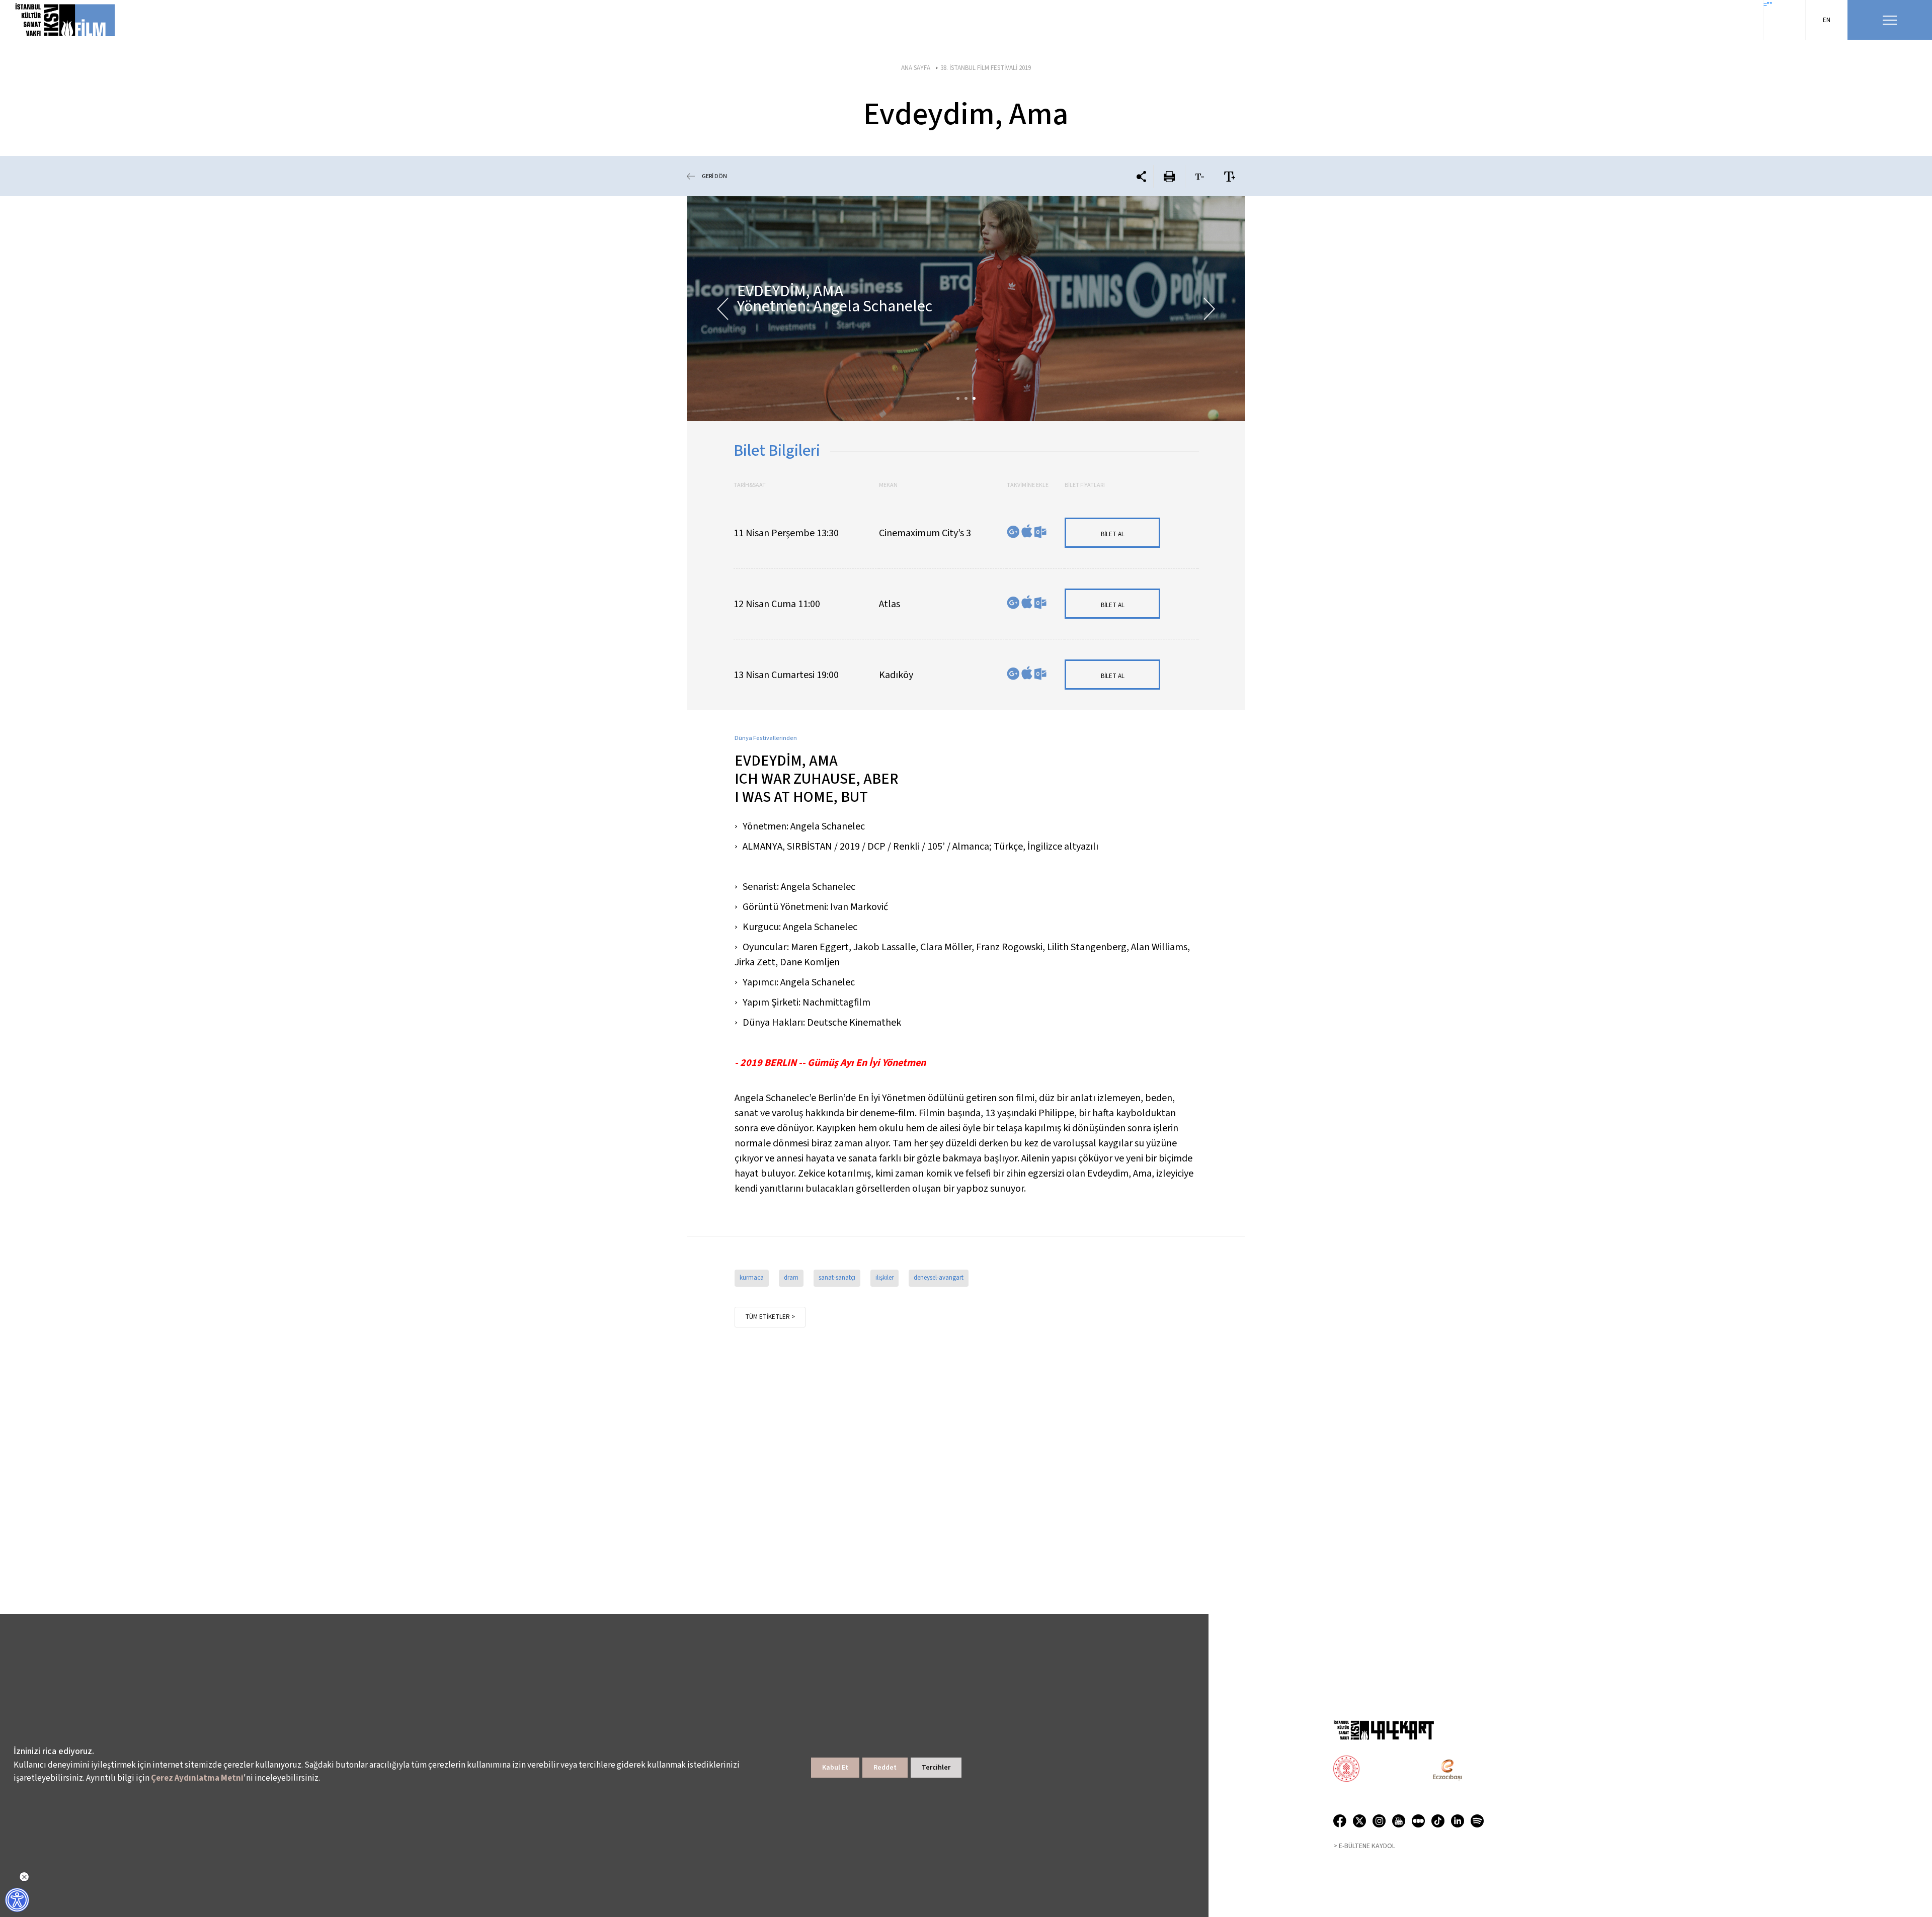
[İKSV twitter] (1363, 1823)
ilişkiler (884, 1278)
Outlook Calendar (1040, 532)
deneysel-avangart (939, 1278)
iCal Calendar (1027, 531)
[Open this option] (1384, 1730)
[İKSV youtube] (1402, 1823)
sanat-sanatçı (837, 1278)
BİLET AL (1113, 534)
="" (1768, 5)
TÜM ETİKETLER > (770, 1317)
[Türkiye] (1386, 1770)
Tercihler (936, 1768)
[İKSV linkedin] (1461, 1823)
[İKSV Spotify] (1477, 1823)
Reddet (885, 1768)
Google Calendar (1013, 532)
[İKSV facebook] (1343, 1823)
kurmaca (752, 1278)
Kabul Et (835, 1768)
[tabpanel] (966, 309)
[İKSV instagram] (1382, 1823)
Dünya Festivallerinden (766, 738)
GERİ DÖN (714, 176)
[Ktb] (1346, 1770)
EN (1827, 20)
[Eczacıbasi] (1442, 1770)
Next (1209, 309)
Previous (723, 309)
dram (791, 1278)
